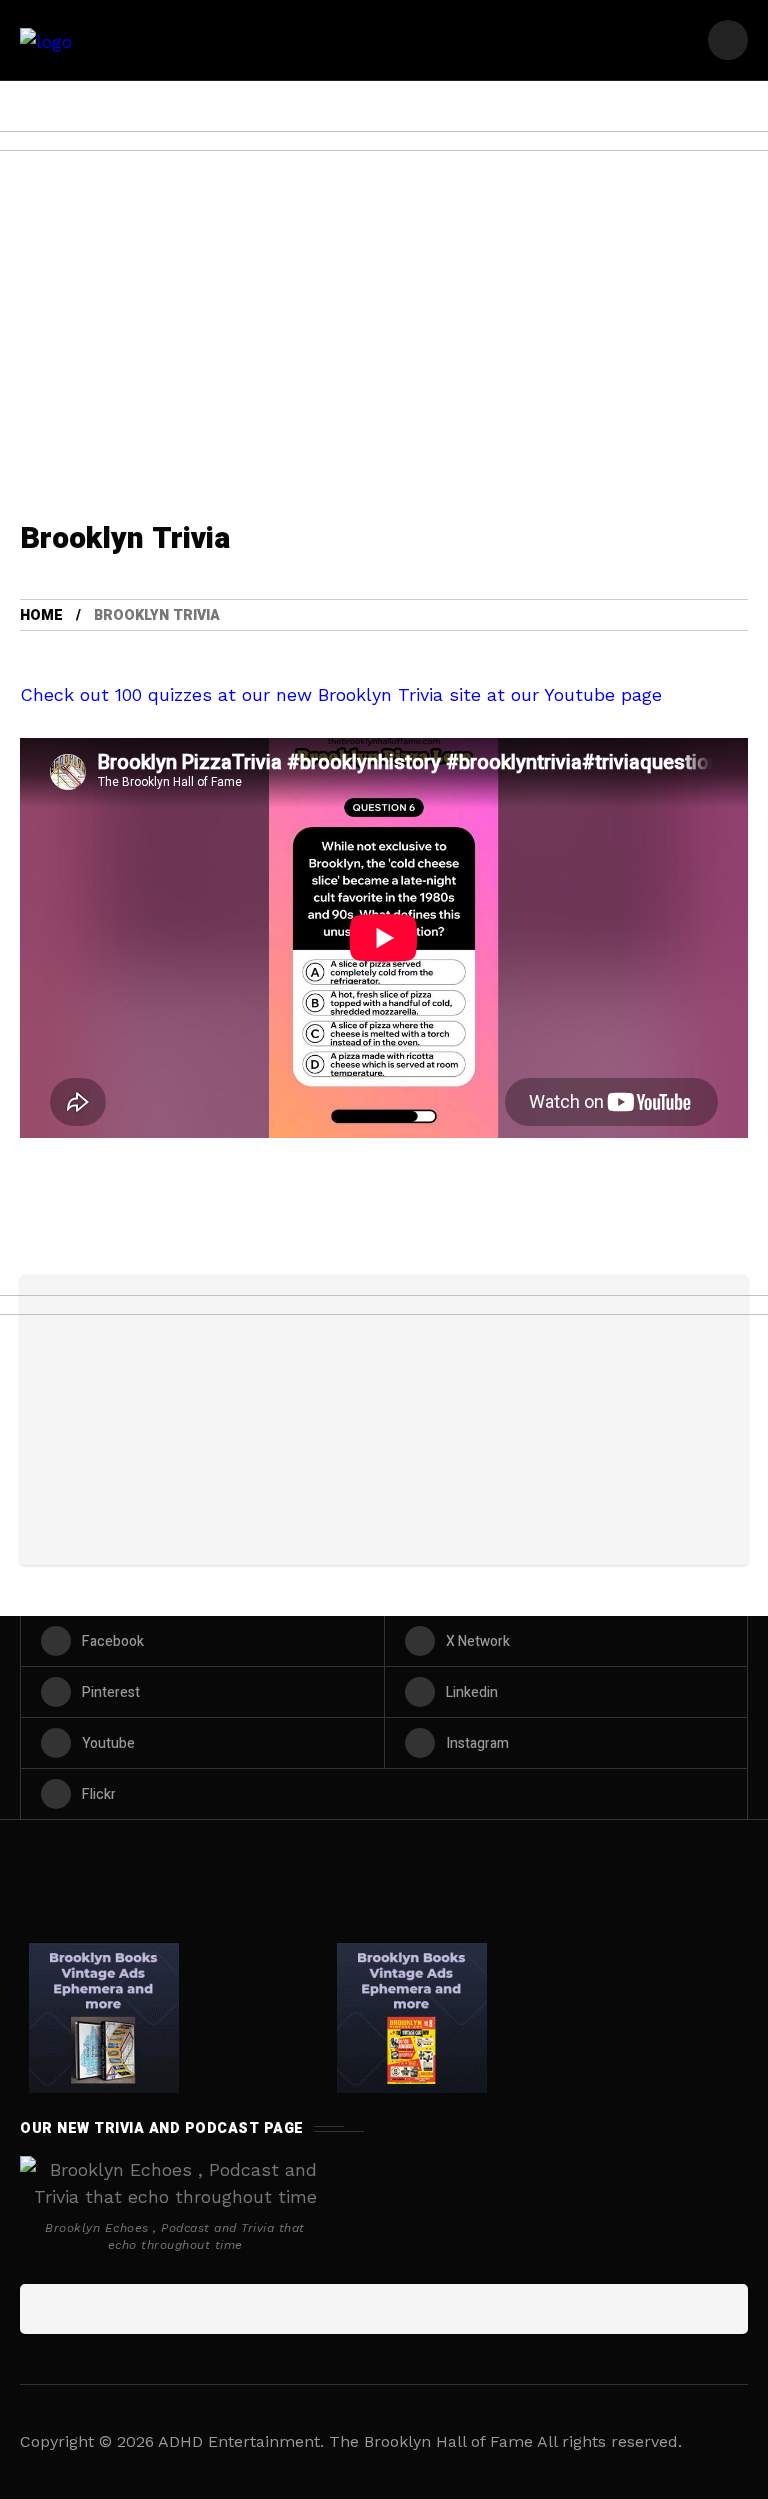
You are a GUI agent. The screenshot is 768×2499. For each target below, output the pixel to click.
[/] (728, 40)
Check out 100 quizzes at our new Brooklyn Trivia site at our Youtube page (341, 694)
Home (41, 615)
